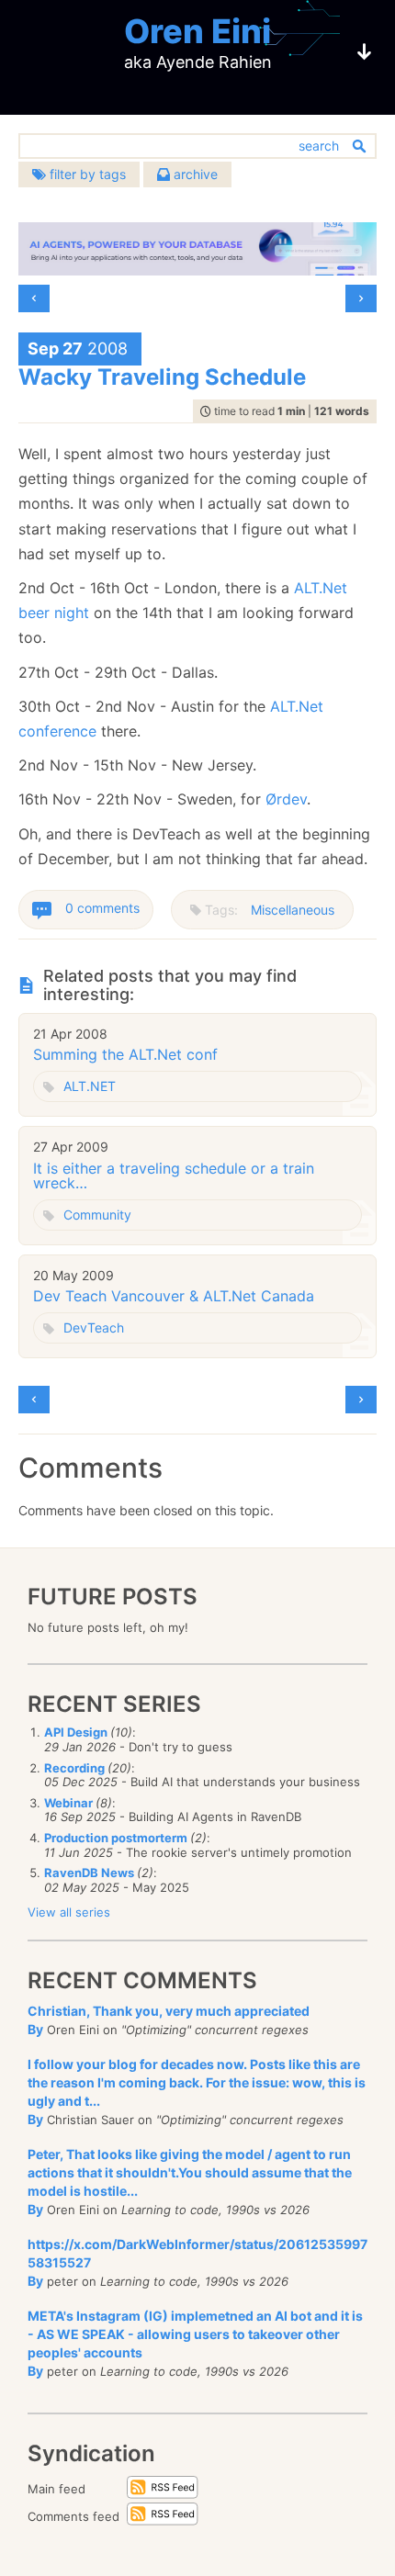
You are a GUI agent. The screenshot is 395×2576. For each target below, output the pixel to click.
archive (194, 174)
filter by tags (86, 174)
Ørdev (286, 799)
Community (97, 1215)
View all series (69, 1912)
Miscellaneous (293, 910)
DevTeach (94, 1327)
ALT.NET (90, 1086)
